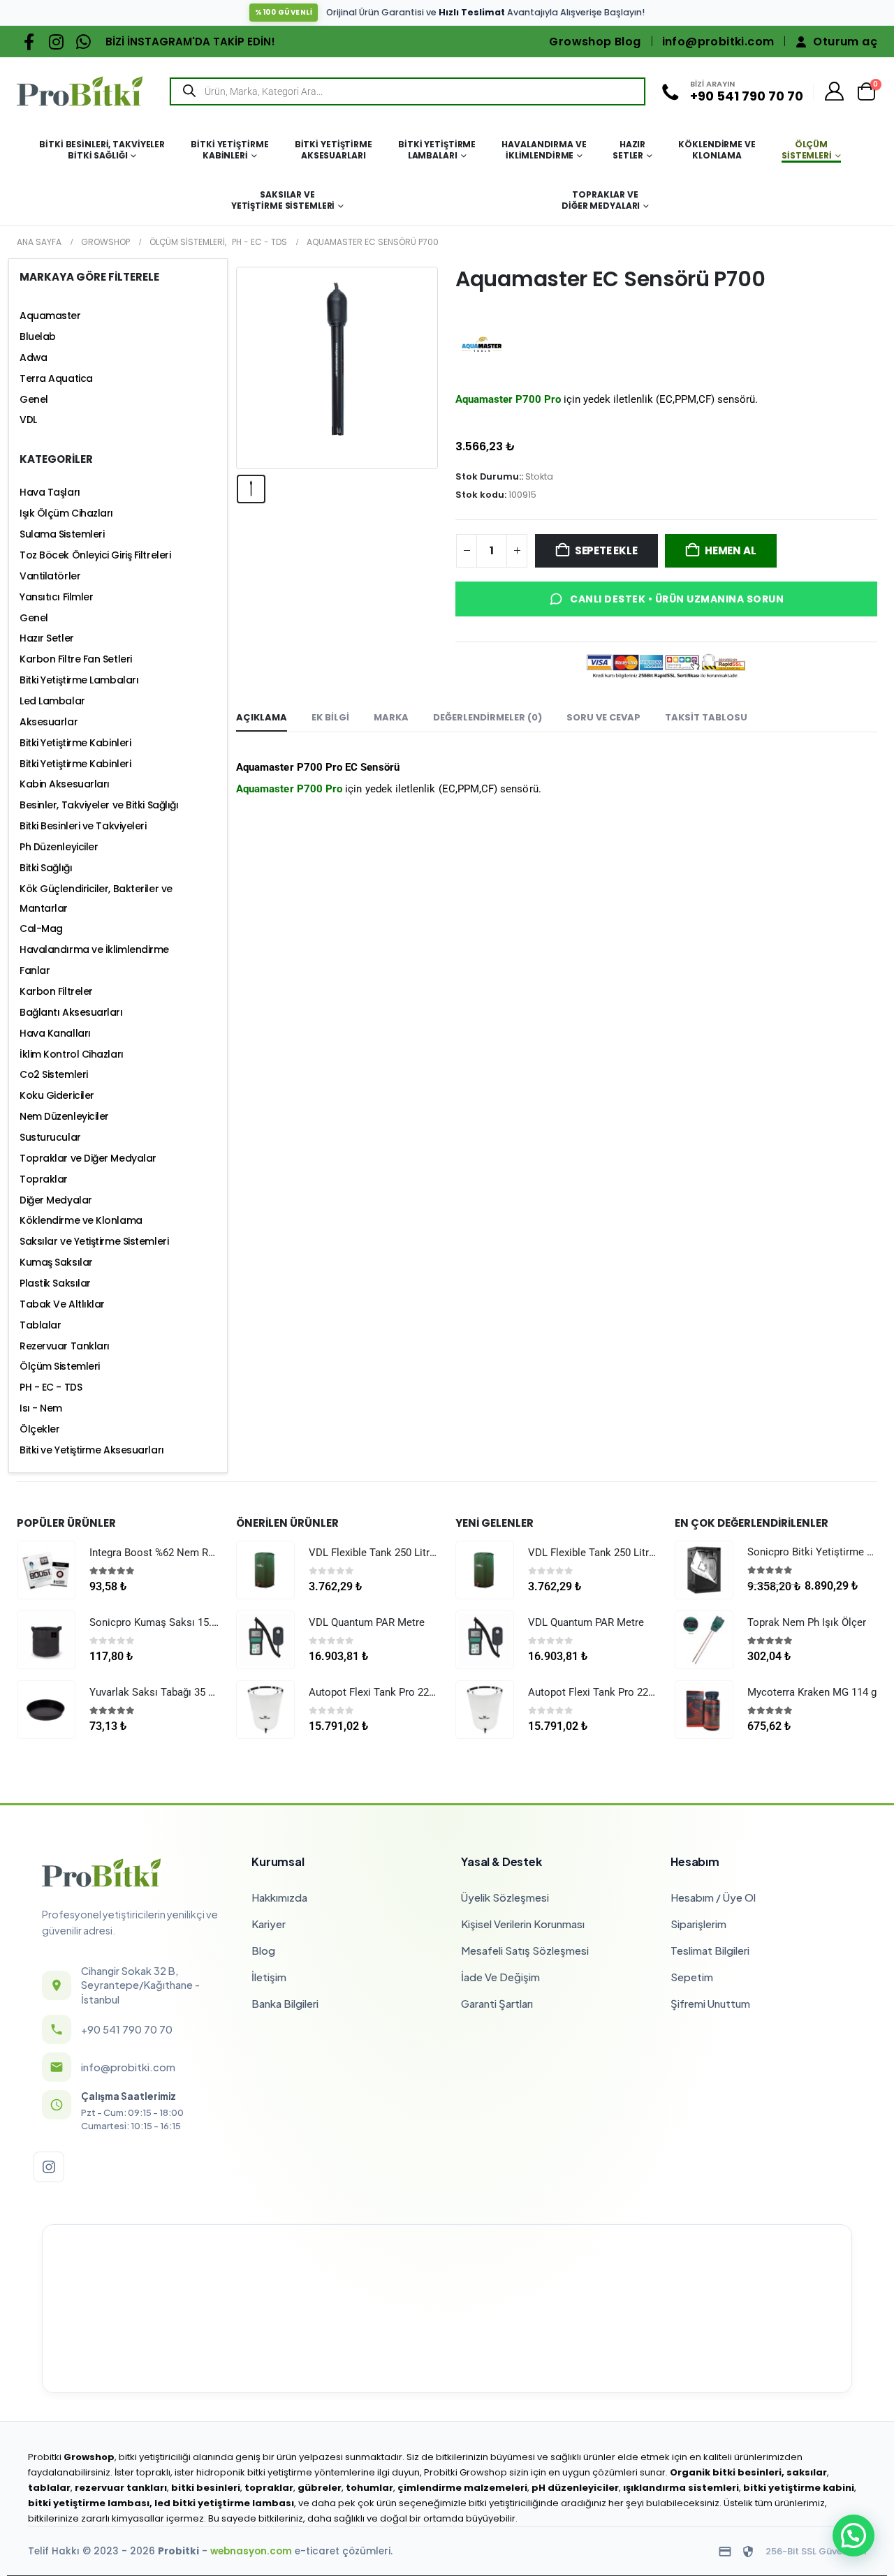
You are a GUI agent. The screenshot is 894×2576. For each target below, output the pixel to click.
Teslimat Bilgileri (710, 1950)
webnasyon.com (251, 2551)
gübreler (320, 2488)
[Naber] (83, 42)
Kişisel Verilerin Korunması (523, 1924)
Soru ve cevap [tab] (603, 717)
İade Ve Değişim (500, 1977)
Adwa (33, 357)
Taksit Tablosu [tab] (706, 717)
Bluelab (38, 336)
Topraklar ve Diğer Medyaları (601, 200)
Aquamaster (50, 316)
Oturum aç (845, 42)
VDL (28, 420)
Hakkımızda (279, 1897)
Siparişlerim (698, 1924)
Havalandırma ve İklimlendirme (544, 150)
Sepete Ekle (606, 550)
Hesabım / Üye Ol (713, 1897)
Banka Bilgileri (285, 2003)
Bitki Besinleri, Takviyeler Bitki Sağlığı (102, 150)
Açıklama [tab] (262, 717)
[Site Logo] (80, 91)
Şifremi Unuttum (710, 2003)
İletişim (269, 1977)
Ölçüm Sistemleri (807, 150)
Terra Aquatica (56, 378)
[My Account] (835, 91)
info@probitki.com (718, 42)
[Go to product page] (46, 1570)
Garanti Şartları (497, 2003)
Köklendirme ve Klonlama (717, 150)
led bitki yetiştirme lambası (224, 2503)
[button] (853, 2536)
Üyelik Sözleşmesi (505, 1897)
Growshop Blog (595, 42)
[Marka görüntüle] (482, 344)
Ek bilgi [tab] (330, 717)
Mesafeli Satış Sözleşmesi (525, 1950)
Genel (34, 399)
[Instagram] (56, 42)
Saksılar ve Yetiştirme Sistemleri (283, 200)
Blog (263, 1950)
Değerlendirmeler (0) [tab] (488, 717)
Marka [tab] (391, 717)
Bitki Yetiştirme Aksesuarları (334, 150)
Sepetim (692, 1977)
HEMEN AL (730, 550)
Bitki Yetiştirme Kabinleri (229, 150)
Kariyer (269, 1924)
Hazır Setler (629, 150)
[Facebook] (29, 42)
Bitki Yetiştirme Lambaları (437, 150)
